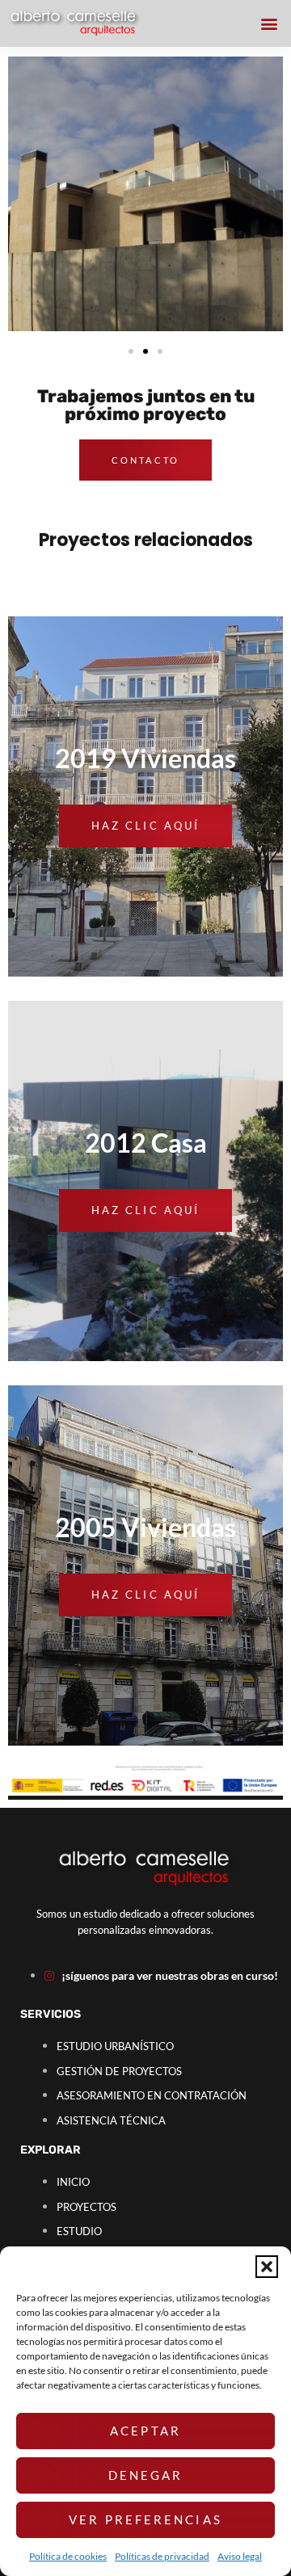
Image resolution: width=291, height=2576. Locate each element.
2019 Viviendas (145, 758)
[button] (267, 2267)
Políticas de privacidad (162, 2556)
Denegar (146, 2475)
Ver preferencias (145, 2519)
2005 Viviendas (145, 1527)
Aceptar (145, 2431)
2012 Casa (146, 1143)
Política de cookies (68, 2556)
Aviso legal (240, 2556)
